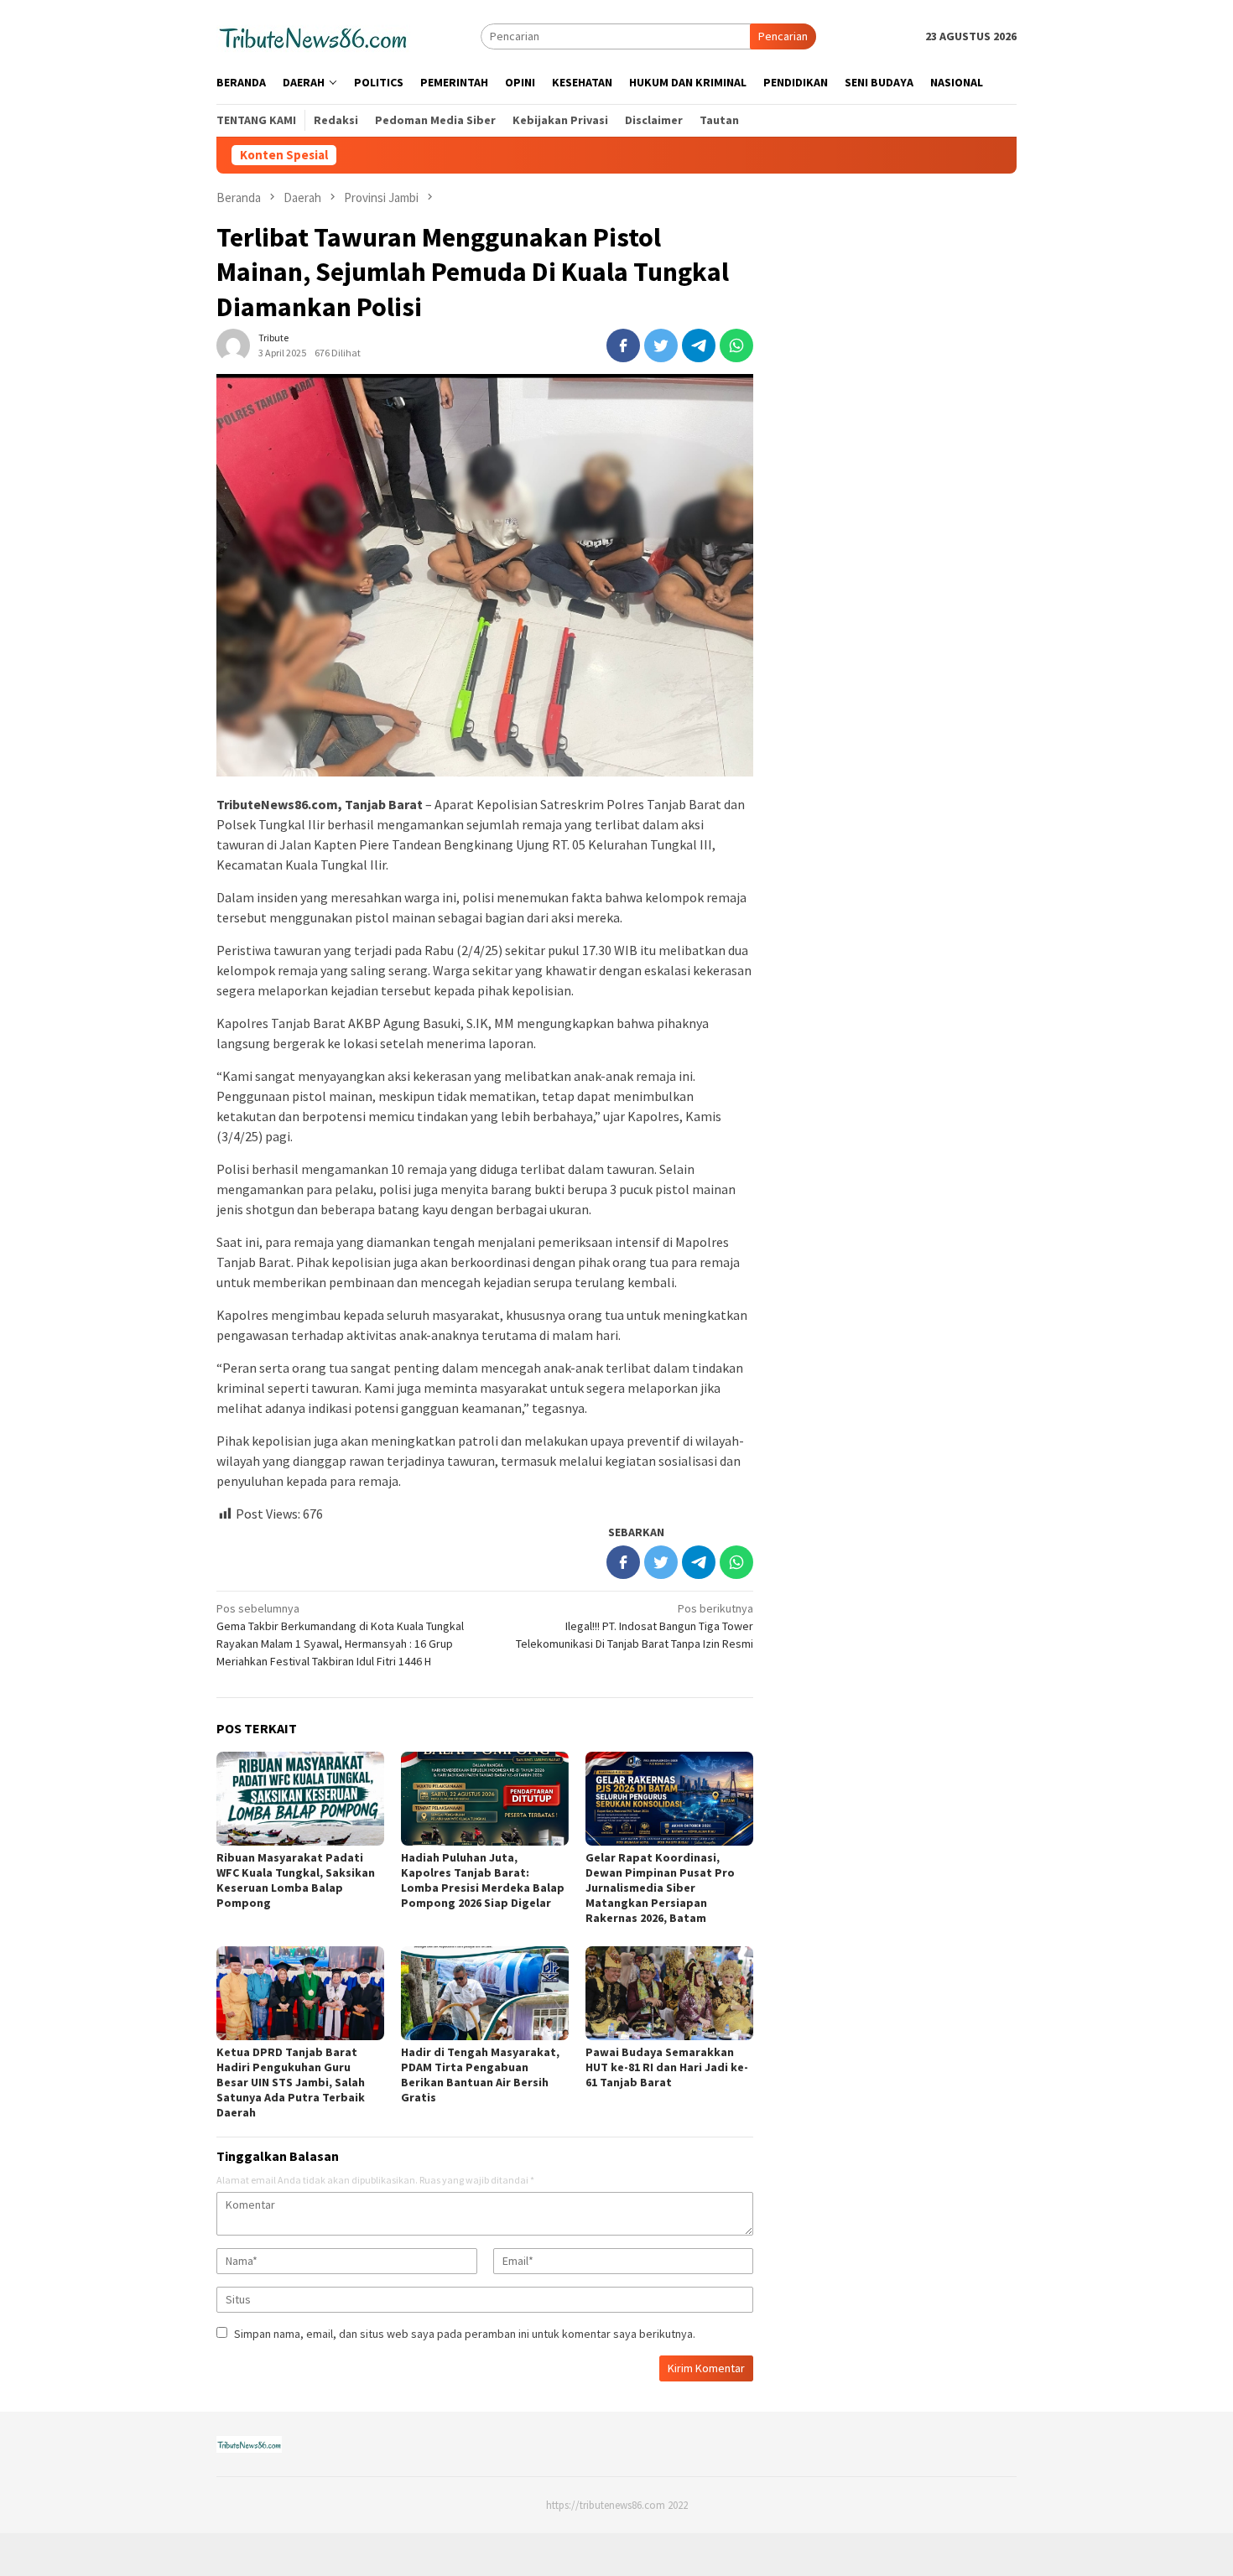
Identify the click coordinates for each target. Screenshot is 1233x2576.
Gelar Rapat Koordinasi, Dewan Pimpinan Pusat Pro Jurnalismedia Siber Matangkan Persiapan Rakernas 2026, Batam (660, 1888)
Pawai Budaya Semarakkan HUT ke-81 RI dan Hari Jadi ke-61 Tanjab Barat (667, 2067)
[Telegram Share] (699, 345)
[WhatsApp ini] (736, 345)
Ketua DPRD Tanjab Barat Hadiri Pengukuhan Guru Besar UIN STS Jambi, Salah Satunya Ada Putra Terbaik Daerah (291, 2082)
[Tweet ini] (661, 345)
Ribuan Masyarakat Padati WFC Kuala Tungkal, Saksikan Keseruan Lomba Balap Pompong (296, 1880)
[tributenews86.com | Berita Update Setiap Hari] (313, 35)
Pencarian (783, 36)
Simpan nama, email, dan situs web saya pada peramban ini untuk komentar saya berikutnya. (465, 2334)
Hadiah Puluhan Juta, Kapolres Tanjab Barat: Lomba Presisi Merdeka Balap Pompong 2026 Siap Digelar (483, 1880)
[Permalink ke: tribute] (233, 345)
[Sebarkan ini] (623, 345)
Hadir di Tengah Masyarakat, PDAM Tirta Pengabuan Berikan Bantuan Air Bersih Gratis (480, 2075)
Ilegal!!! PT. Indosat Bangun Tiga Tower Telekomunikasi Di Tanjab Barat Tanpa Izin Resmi (635, 1626)
